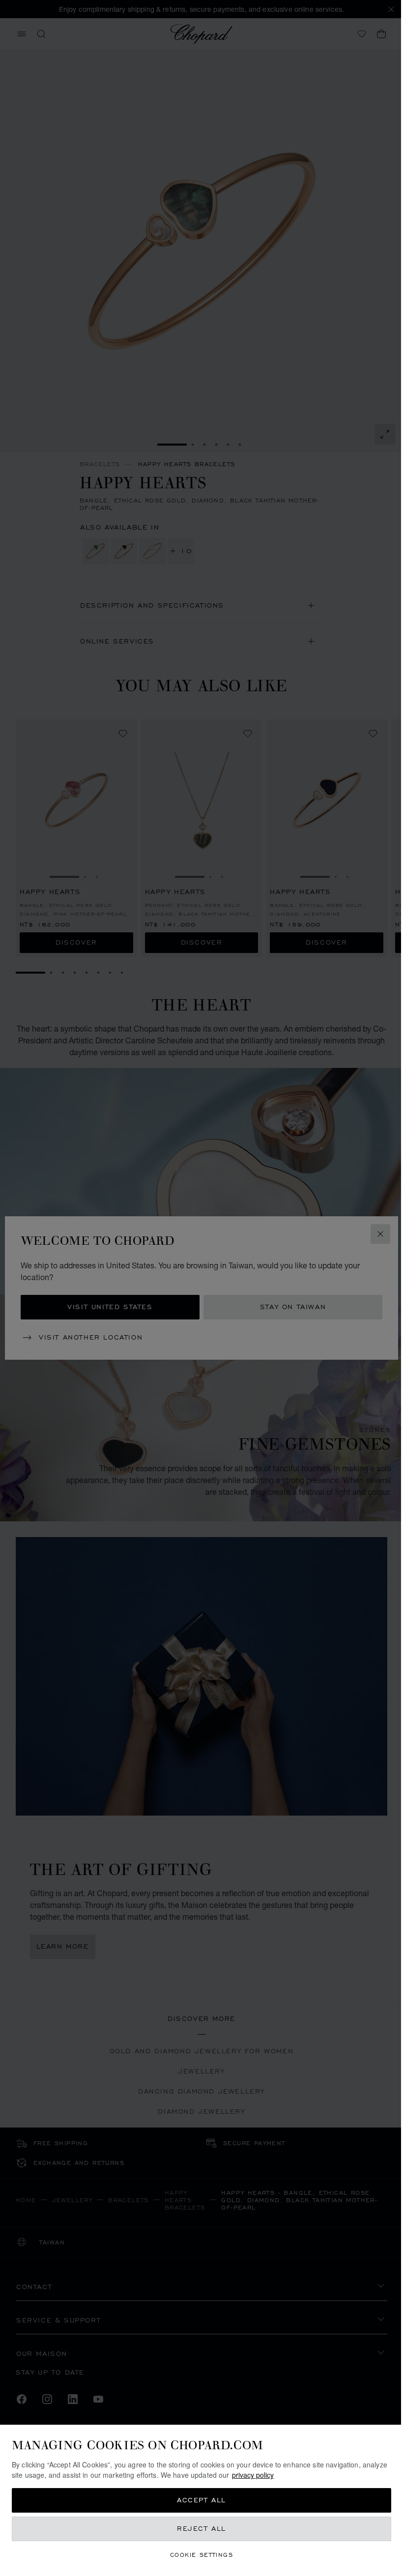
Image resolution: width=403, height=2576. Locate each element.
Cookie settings (198, 2555)
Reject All (198, 2529)
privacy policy (279, 2475)
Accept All (198, 2500)
